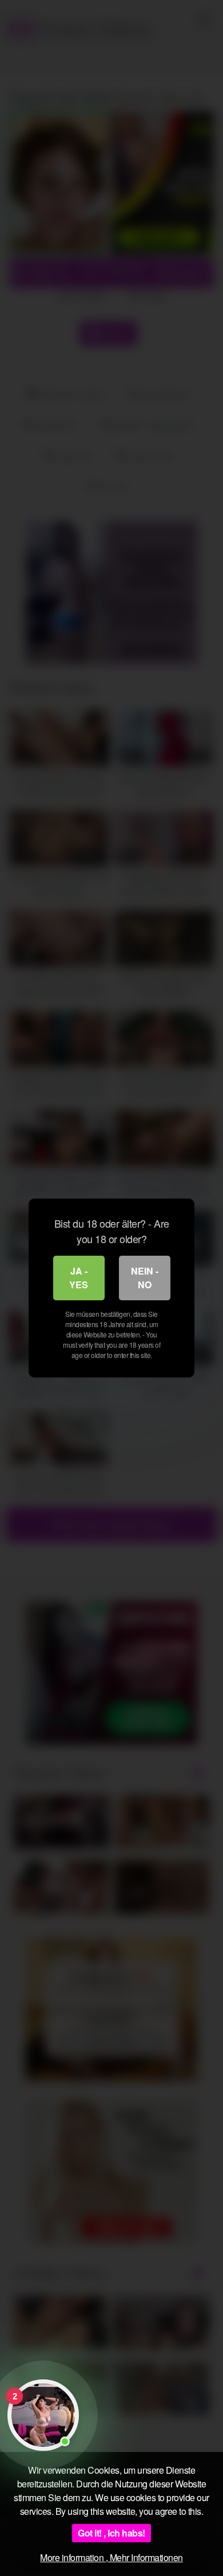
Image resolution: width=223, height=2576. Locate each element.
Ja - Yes (79, 1278)
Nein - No (145, 1278)
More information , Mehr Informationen (111, 2557)
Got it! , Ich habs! (111, 2533)
